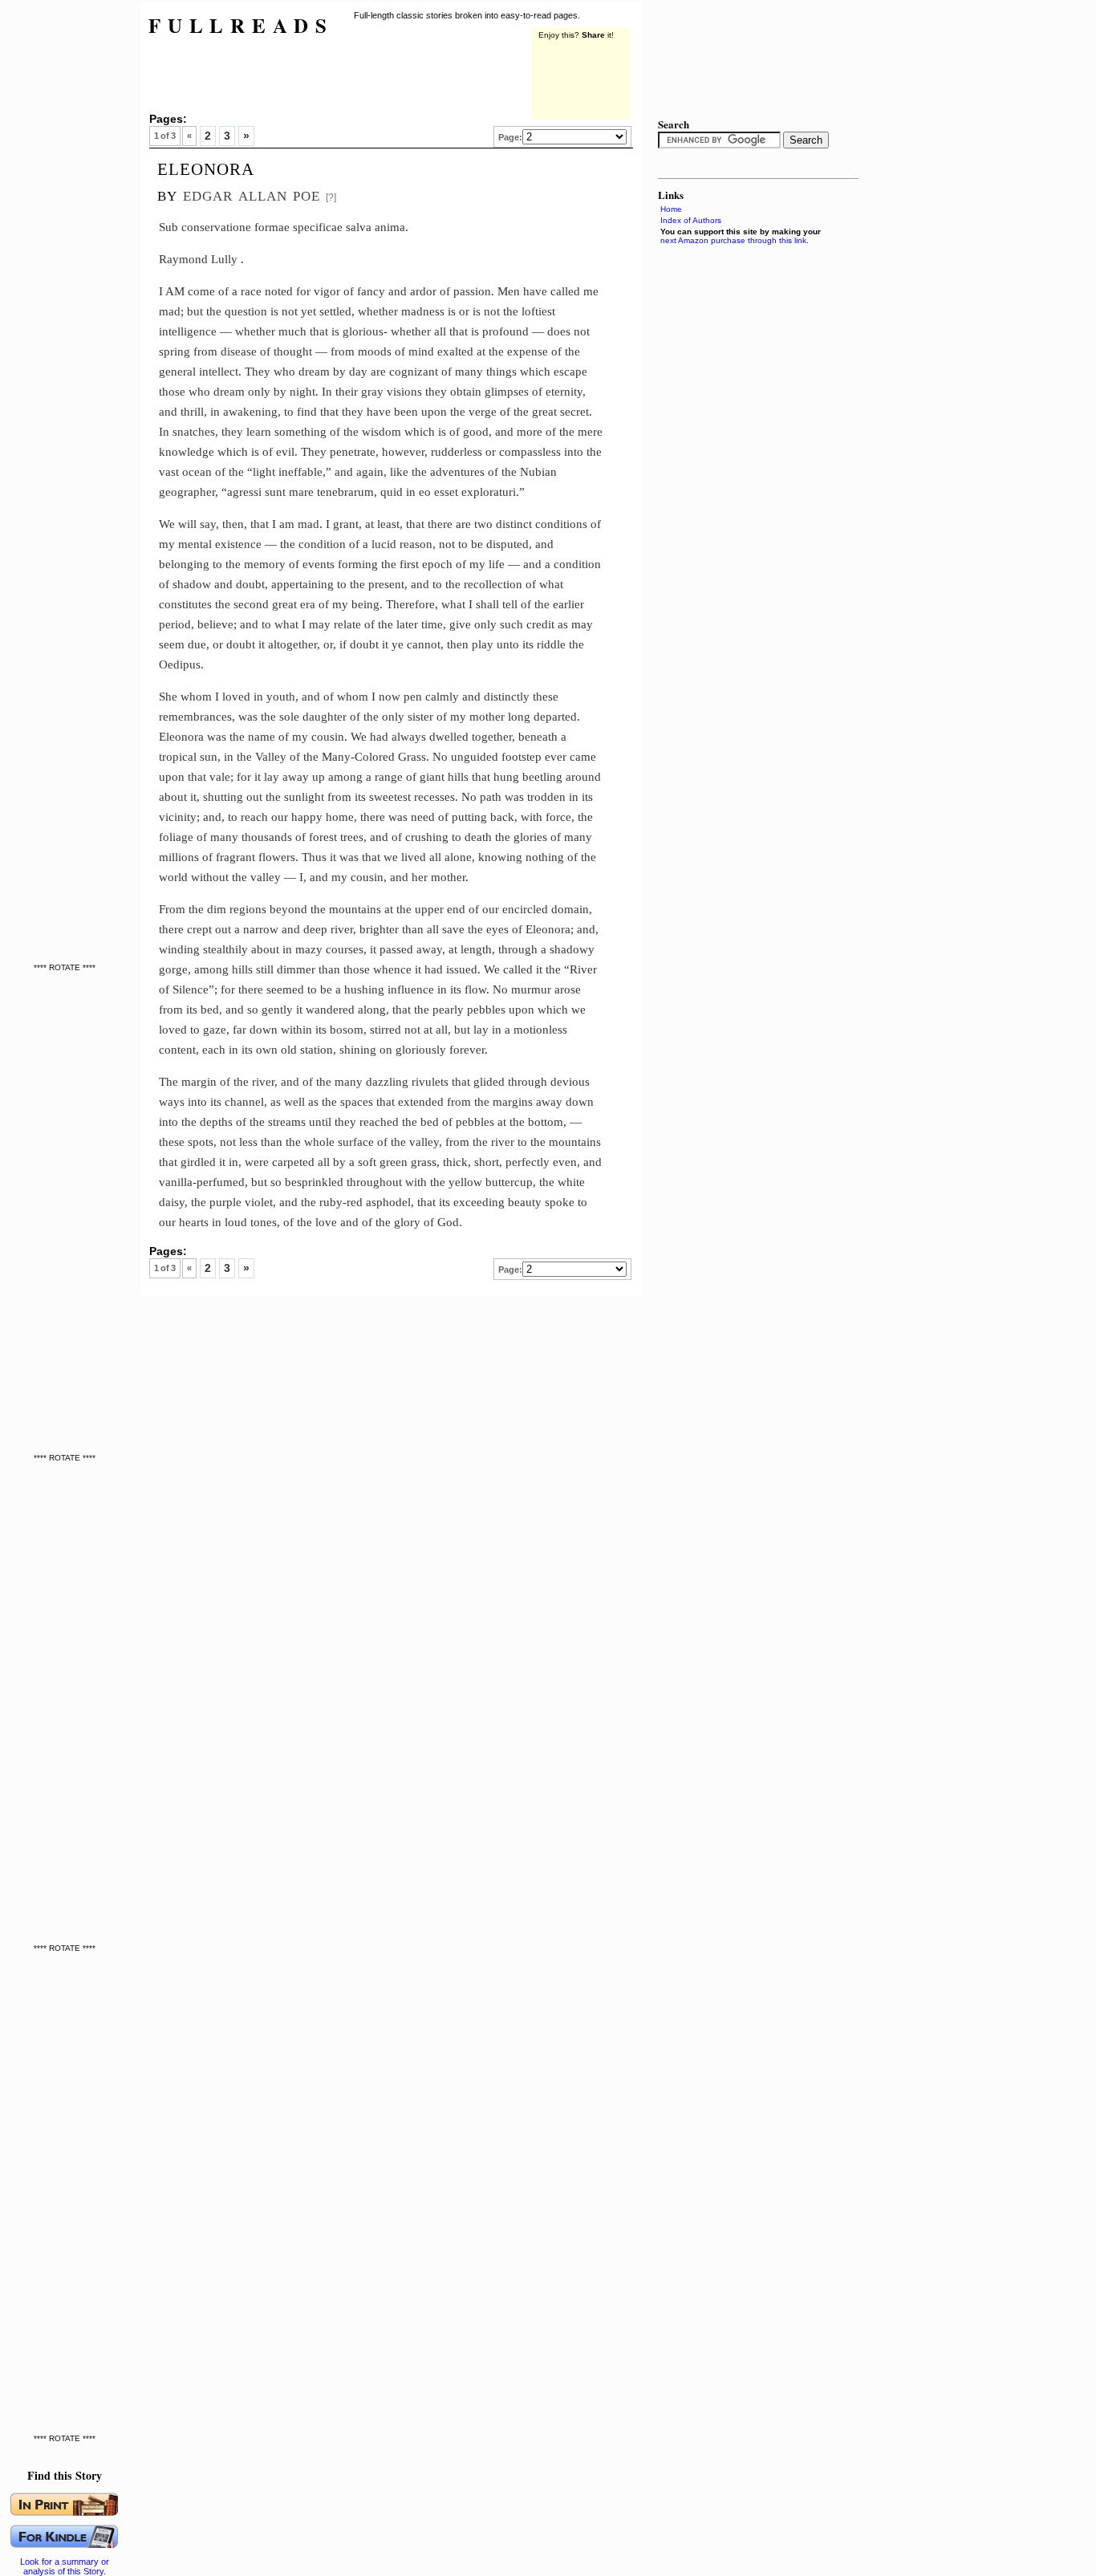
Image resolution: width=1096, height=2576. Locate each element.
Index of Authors (691, 220)
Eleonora (206, 167)
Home (671, 209)
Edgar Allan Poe (252, 194)
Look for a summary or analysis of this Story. (65, 2566)
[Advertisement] (68, 241)
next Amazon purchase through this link (733, 240)
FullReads (241, 25)
